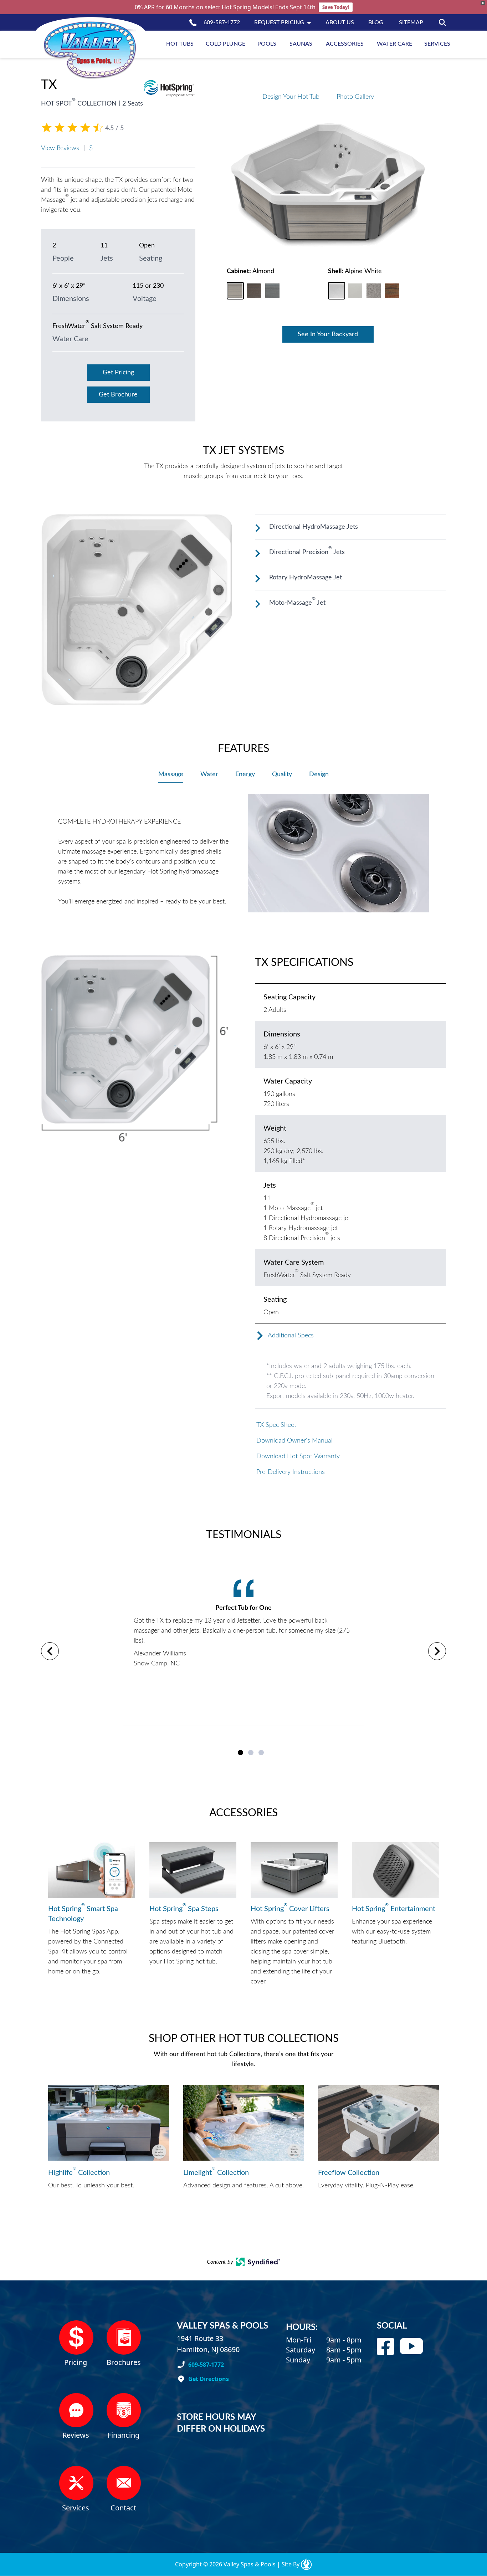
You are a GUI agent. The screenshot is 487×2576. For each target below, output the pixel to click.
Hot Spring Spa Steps (184, 1908)
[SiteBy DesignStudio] (306, 2564)
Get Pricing (118, 373)
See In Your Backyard (328, 334)
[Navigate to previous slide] (50, 1651)
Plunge (225, 44)
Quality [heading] (282, 774)
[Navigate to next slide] (437, 1651)
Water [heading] (209, 774)
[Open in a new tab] (258, 2262)
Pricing (279, 22)
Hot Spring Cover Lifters (290, 1908)
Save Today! (336, 7)
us (340, 22)
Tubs (180, 44)
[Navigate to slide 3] (261, 1753)
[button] (235, 291)
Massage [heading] (171, 774)
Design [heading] (319, 774)
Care (394, 44)
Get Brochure (118, 395)
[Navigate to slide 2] (251, 1753)
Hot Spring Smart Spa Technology (83, 1913)
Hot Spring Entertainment (394, 1908)
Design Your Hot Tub (291, 97)
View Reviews (60, 148)
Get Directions (209, 2379)
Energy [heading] (245, 774)
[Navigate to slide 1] (240, 1753)
